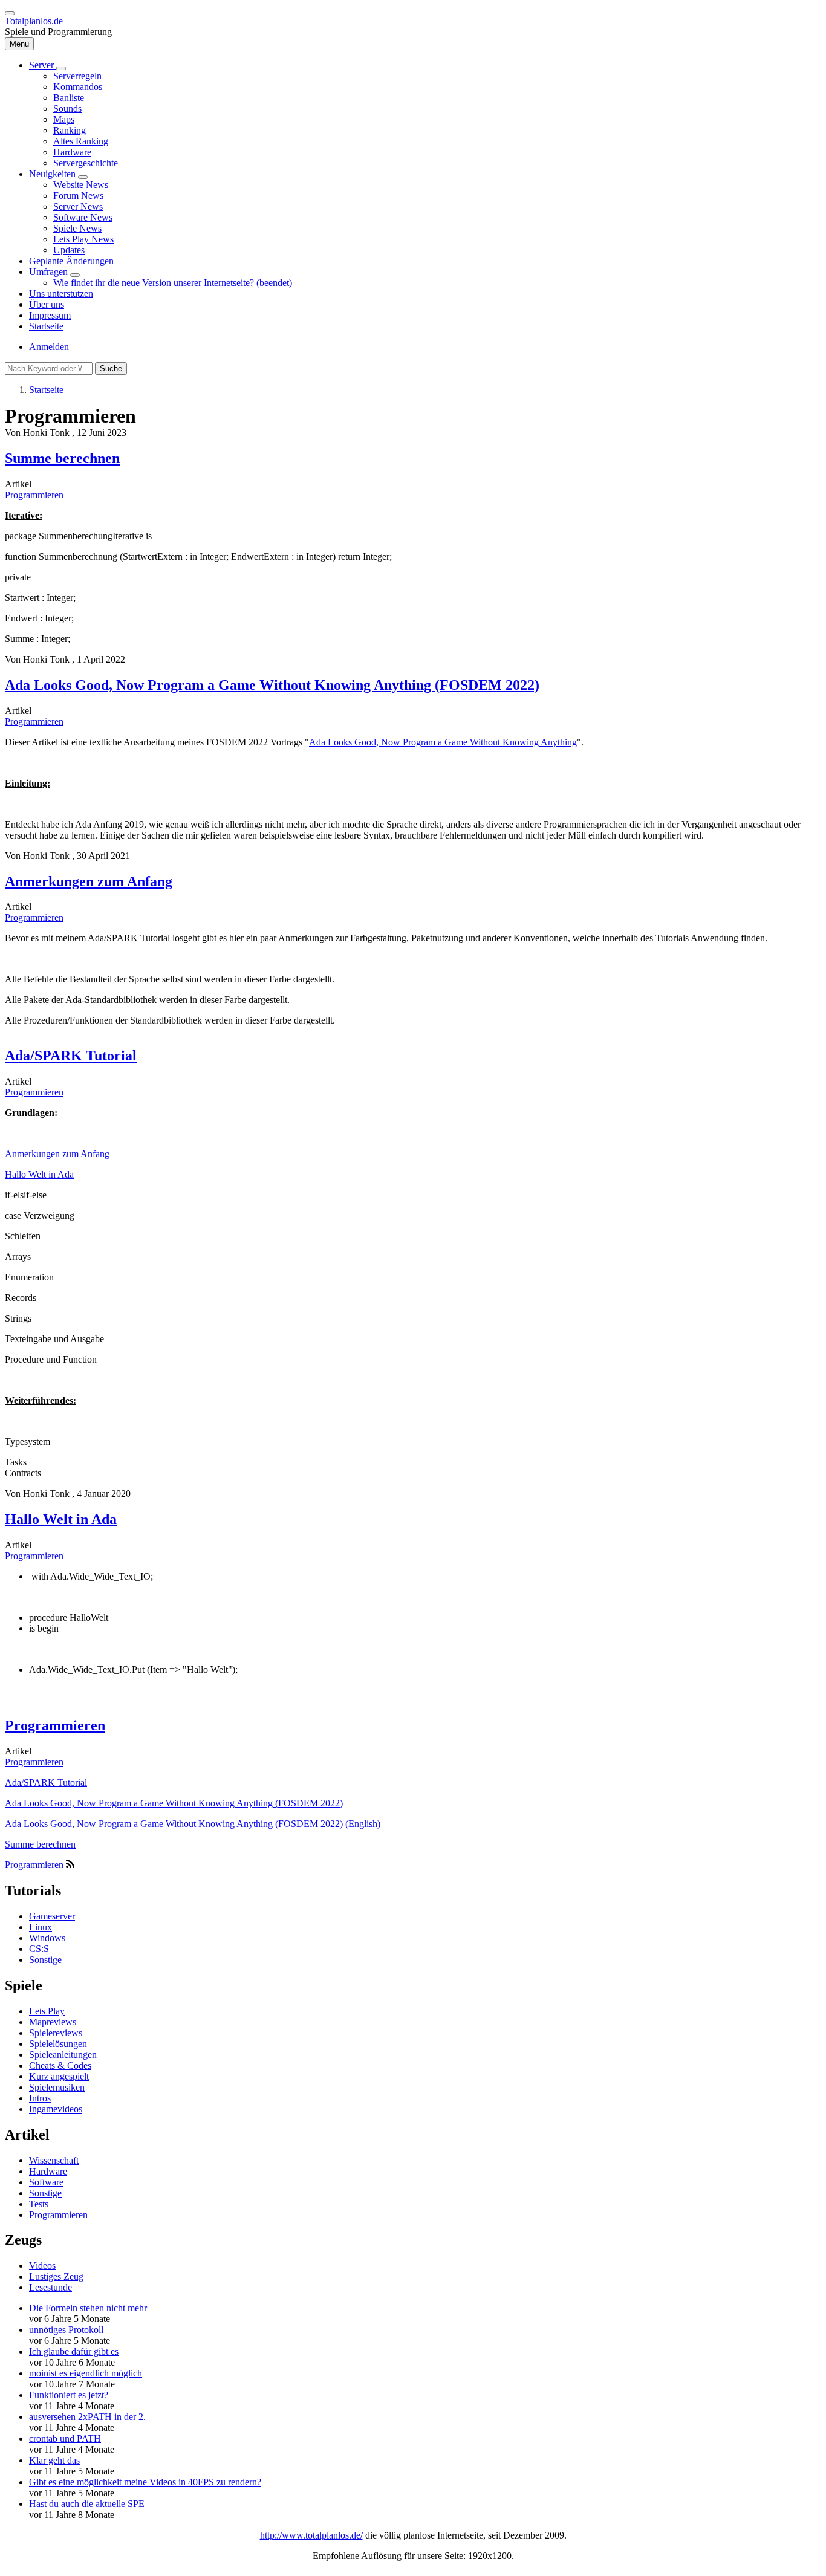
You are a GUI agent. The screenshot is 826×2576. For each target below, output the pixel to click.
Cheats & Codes (60, 2065)
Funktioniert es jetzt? (69, 2395)
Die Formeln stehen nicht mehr (88, 2308)
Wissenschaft (54, 2160)
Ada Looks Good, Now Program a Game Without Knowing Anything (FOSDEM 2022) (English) (193, 1824)
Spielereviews (56, 2033)
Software (46, 2182)
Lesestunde (50, 2287)
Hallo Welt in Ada (39, 1174)
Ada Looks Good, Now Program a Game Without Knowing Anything (443, 742)
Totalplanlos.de (34, 21)
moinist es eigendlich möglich (86, 2373)
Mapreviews (53, 2022)
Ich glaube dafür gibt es (74, 2351)
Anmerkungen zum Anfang (57, 1154)
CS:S (39, 1949)
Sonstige (45, 1960)
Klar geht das (54, 2460)
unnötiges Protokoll (66, 2330)
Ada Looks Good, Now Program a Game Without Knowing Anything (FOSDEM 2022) (174, 1803)
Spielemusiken (57, 2087)
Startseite (46, 390)
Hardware (48, 2171)
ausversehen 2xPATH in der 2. (87, 2417)
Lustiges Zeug (56, 2276)
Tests (39, 2204)
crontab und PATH (65, 2438)
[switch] (10, 13)
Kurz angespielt (59, 2076)
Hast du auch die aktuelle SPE (87, 2504)
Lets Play (47, 2011)
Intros (40, 2098)
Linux (41, 1927)
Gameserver (52, 1916)
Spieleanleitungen (63, 2055)
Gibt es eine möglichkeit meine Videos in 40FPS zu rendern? (145, 2482)
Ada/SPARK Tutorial (46, 1783)
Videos (42, 2266)
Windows (47, 1938)
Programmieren (34, 495)
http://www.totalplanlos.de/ (311, 2535)
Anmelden (49, 347)
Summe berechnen (40, 1844)
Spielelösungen (58, 2044)
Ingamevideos (56, 2109)
